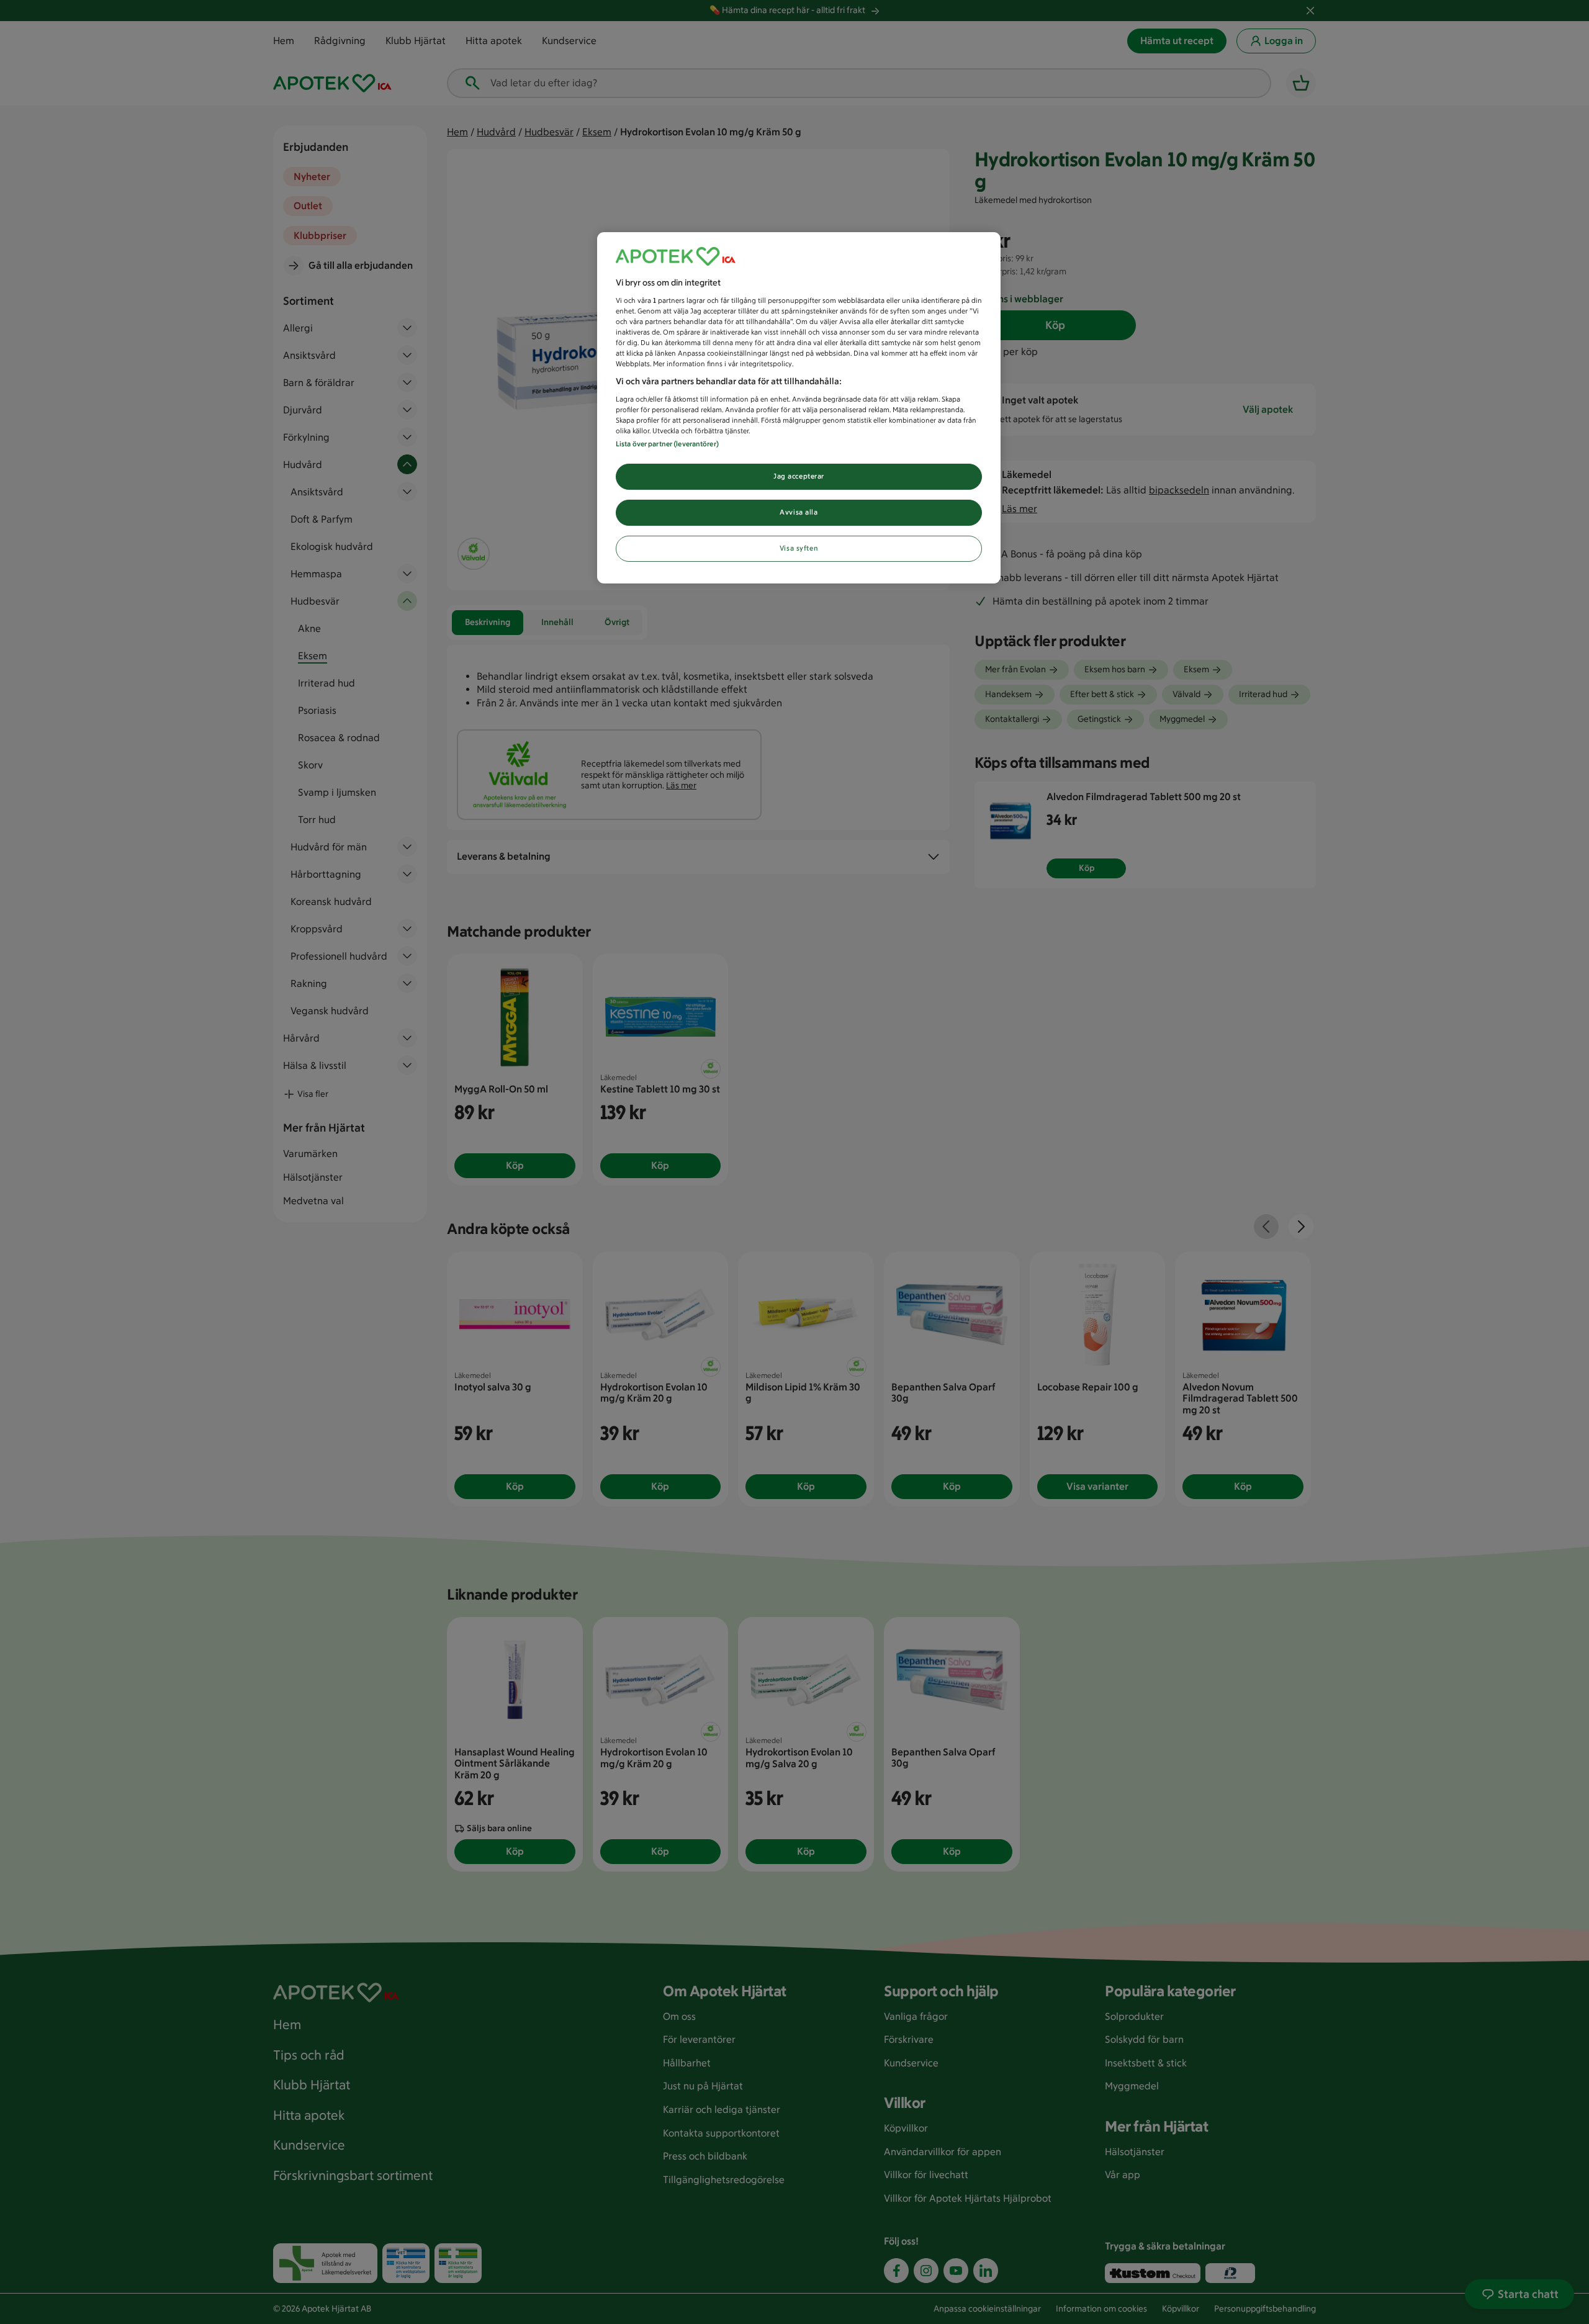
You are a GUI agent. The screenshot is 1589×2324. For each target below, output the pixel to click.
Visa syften (799, 548)
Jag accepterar (799, 476)
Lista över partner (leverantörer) (667, 444)
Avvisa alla (799, 512)
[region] (799, 408)
